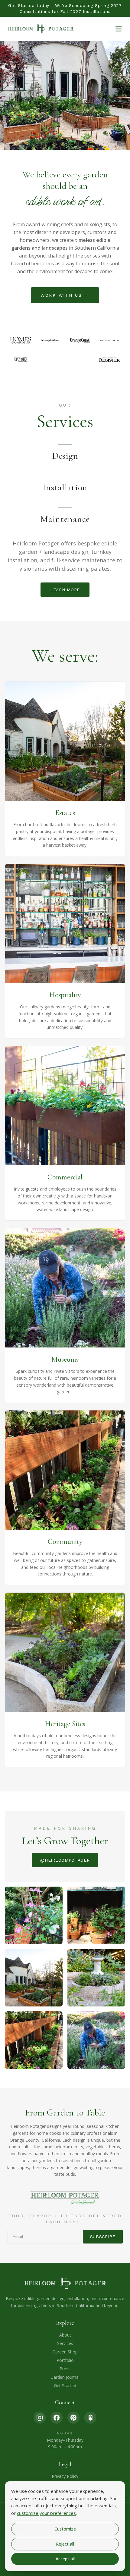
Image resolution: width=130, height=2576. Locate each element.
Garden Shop (65, 2352)
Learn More (65, 590)
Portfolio (65, 2360)
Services (65, 2343)
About (65, 2335)
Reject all (65, 2544)
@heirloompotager (65, 1860)
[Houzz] (90, 2418)
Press (65, 2369)
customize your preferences (46, 2513)
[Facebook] (57, 2418)
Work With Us (65, 295)
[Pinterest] (73, 2418)
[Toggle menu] (119, 29)
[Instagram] (40, 2418)
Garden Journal (65, 2377)
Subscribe (103, 2237)
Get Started (65, 2386)
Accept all (65, 2559)
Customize (65, 2529)
